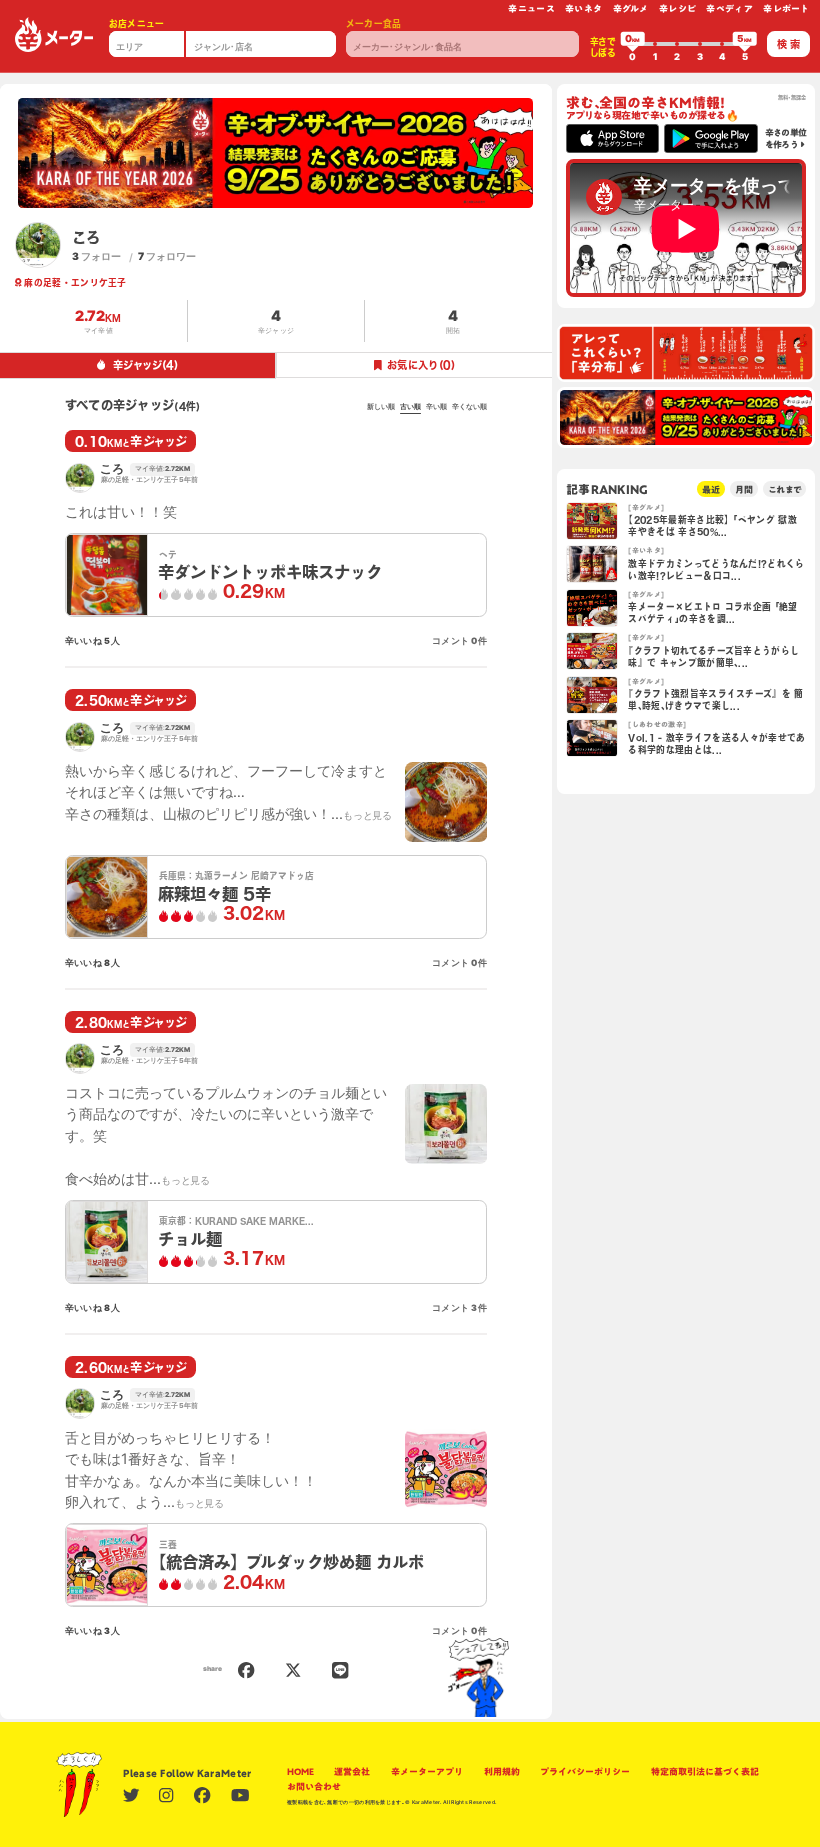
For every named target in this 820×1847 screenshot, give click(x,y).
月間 (744, 489)
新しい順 (381, 407)
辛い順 (436, 407)
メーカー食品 (374, 23)
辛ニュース (531, 8)
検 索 (788, 44)
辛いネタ (583, 8)
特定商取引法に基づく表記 (705, 1771)
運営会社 (352, 1771)
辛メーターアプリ (427, 1771)
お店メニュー (137, 23)
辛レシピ (677, 8)
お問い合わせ (314, 1786)
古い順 (410, 407)
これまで (784, 489)
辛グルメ (631, 8)
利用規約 (502, 1771)
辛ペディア (729, 8)
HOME (300, 1771)
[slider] (633, 44)
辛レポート (786, 8)
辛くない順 (469, 407)
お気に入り (421, 365)
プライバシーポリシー (585, 1771)
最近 (711, 489)
